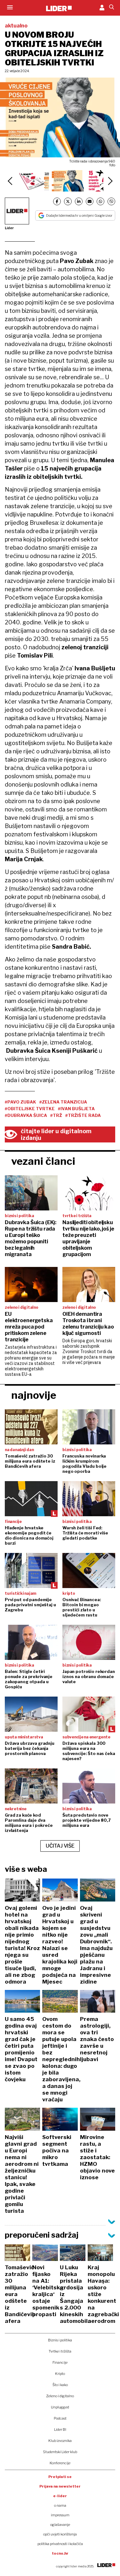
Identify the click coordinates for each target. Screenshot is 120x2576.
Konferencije (60, 2463)
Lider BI (60, 2429)
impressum (60, 2515)
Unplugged (60, 2407)
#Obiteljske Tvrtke (30, 1109)
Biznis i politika (60, 2340)
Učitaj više (60, 1846)
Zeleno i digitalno (60, 2396)
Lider (9, 228)
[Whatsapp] (100, 201)
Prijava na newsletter (60, 2486)
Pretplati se (60, 2477)
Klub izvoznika (60, 2441)
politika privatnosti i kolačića (60, 2544)
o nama (60, 2505)
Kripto (60, 2374)
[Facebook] (57, 201)
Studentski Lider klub (60, 2452)
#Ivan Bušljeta (76, 1109)
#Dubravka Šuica (26, 1115)
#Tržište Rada (83, 1115)
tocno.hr (60, 2553)
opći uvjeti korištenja (60, 2534)
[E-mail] (90, 201)
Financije (60, 2362)
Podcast (60, 2418)
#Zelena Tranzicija (63, 1102)
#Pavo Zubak (20, 1102)
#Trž (56, 1115)
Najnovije (34, 1395)
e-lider (60, 2496)
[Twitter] (68, 201)
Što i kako (60, 2385)
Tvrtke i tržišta (60, 2351)
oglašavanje (60, 2525)
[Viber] (111, 201)
